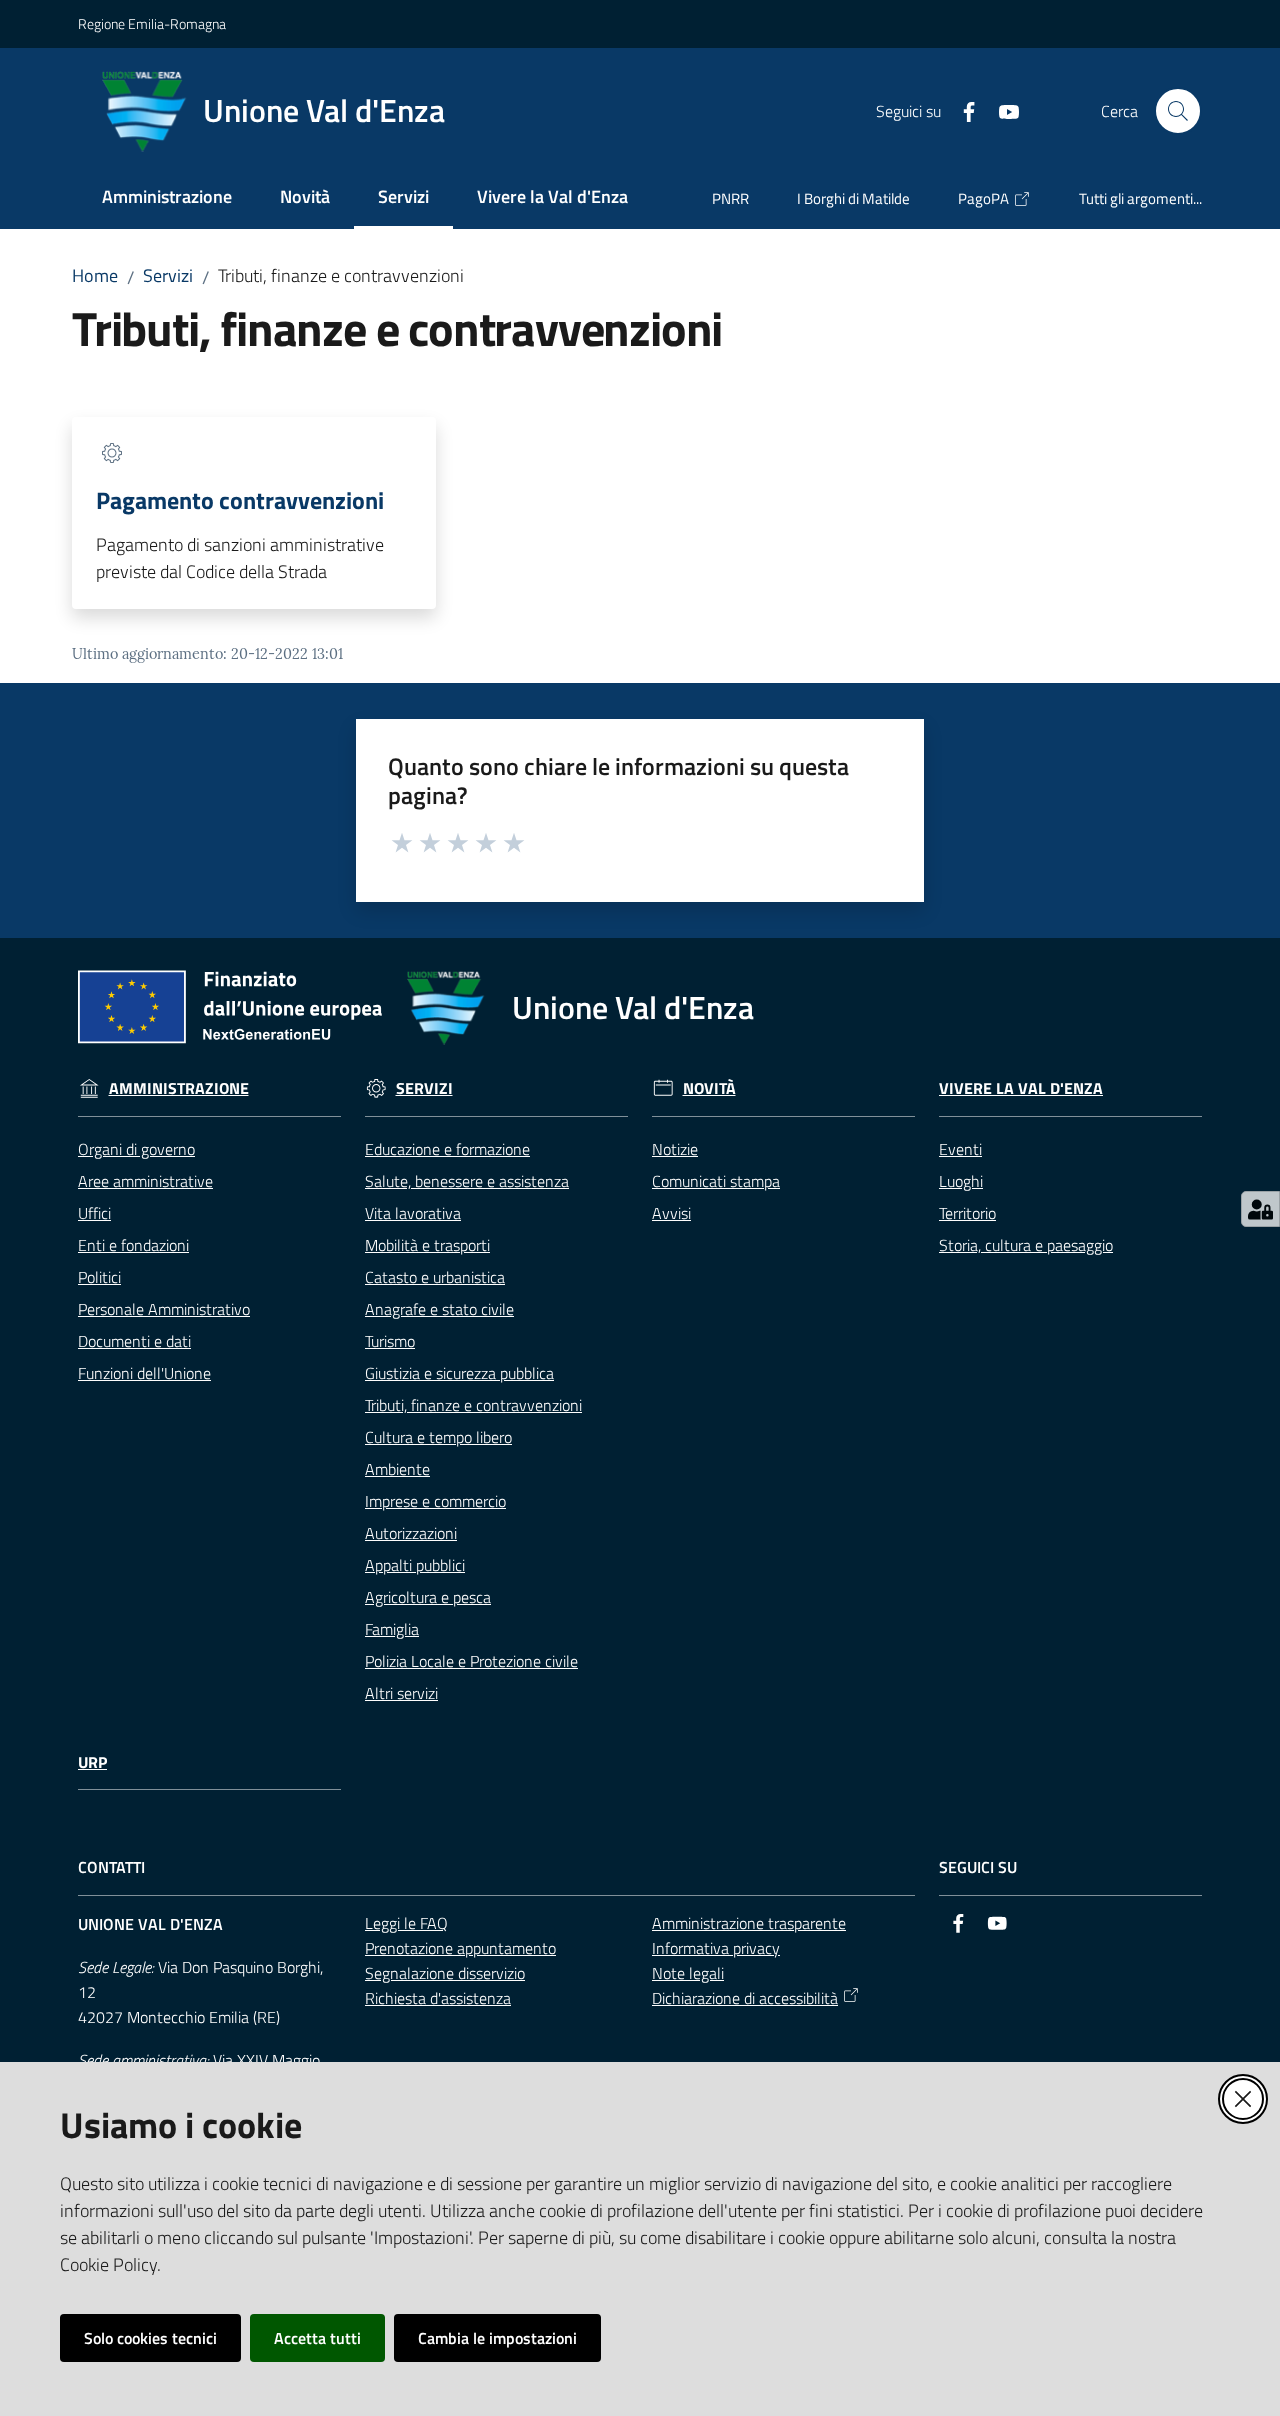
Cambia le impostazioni (497, 2338)
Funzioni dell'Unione (144, 1373)
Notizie (675, 1149)
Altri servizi (401, 1693)
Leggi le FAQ (406, 1923)
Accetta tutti (317, 2338)
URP (92, 1762)
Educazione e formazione (447, 1149)
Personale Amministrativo (164, 1309)
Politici (99, 1277)
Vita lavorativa (413, 1213)
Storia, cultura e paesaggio (1026, 1245)
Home (95, 275)
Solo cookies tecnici (150, 2338)
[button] (1178, 111)
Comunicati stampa (716, 1181)
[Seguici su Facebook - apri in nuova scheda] (961, 110)
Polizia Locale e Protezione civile (471, 1661)
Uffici (94, 1213)
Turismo (390, 1341)
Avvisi (671, 1213)
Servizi (168, 275)
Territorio (967, 1213)
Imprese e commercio (435, 1501)
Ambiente (397, 1469)
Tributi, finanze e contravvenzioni (473, 1405)
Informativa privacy (716, 1948)
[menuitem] (167, 198)
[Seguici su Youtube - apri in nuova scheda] (1001, 110)
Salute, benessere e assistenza (467, 1181)
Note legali (688, 1973)
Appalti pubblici (415, 1565)
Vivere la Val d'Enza (1021, 1088)
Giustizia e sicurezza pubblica (459, 1373)
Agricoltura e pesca (428, 1597)
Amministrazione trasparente (749, 1923)
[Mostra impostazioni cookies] (1260, 1209)
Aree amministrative (145, 1181)
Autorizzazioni (411, 1533)
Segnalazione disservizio (445, 1973)
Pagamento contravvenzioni (240, 500)
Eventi (960, 1149)
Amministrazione (179, 1088)
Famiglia (392, 1629)
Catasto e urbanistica (435, 1277)
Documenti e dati (134, 1341)
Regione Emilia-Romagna (152, 23)
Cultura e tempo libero (438, 1437)
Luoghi (961, 1181)
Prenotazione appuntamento (460, 1948)
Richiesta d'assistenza (438, 1998)
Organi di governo (136, 1149)
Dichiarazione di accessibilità (745, 1998)
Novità (709, 1088)
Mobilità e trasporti (427, 1245)
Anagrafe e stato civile (439, 1309)
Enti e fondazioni (133, 1245)
